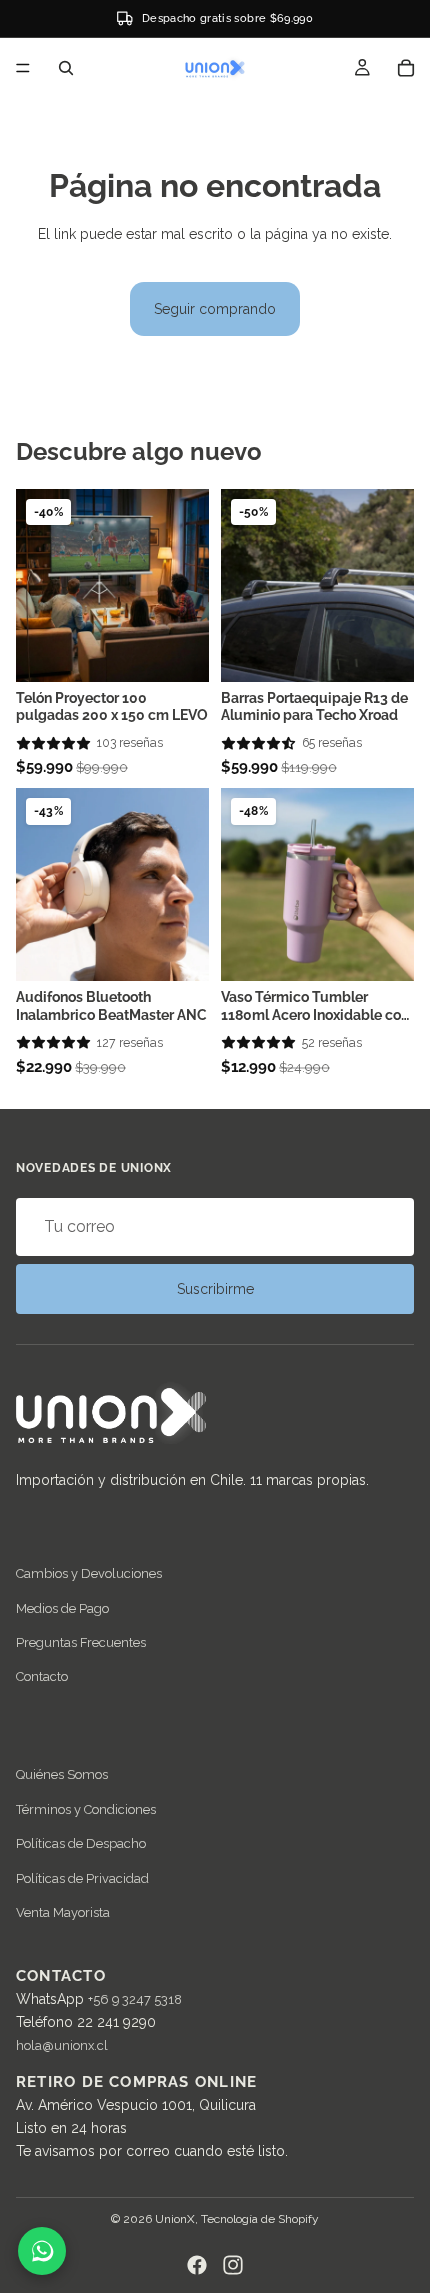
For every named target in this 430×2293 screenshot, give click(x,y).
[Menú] (23, 68)
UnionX (175, 2219)
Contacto (42, 1677)
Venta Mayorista (63, 1912)
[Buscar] (66, 68)
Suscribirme (215, 1289)
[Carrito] (406, 68)
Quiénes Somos (62, 1775)
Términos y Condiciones (86, 1809)
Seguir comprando (215, 309)
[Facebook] (197, 2265)
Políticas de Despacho (81, 1843)
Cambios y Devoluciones (89, 1573)
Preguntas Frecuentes (81, 1642)
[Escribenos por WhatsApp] (42, 2251)
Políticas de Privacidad (82, 1878)
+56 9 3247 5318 (135, 1999)
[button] (53, 743)
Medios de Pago (62, 1608)
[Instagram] (233, 2265)
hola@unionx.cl (62, 2045)
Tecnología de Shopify (260, 2219)
